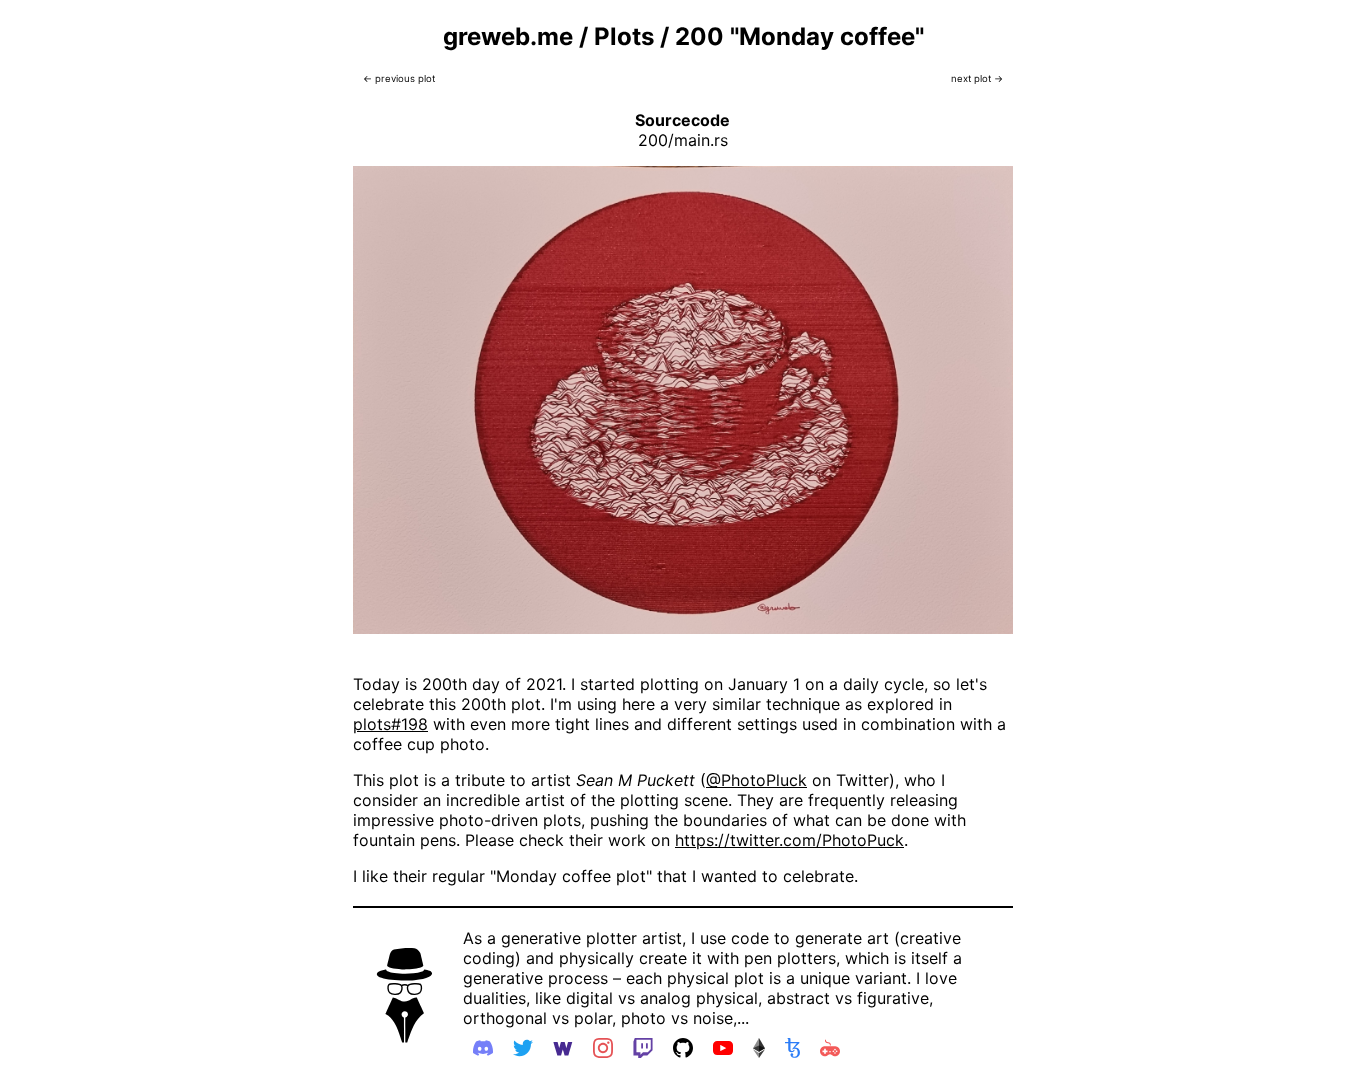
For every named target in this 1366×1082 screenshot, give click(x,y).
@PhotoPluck (756, 780)
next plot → (977, 78)
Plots (624, 36)
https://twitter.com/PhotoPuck (789, 840)
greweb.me (508, 36)
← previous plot (399, 78)
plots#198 (390, 724)
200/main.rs (683, 140)
